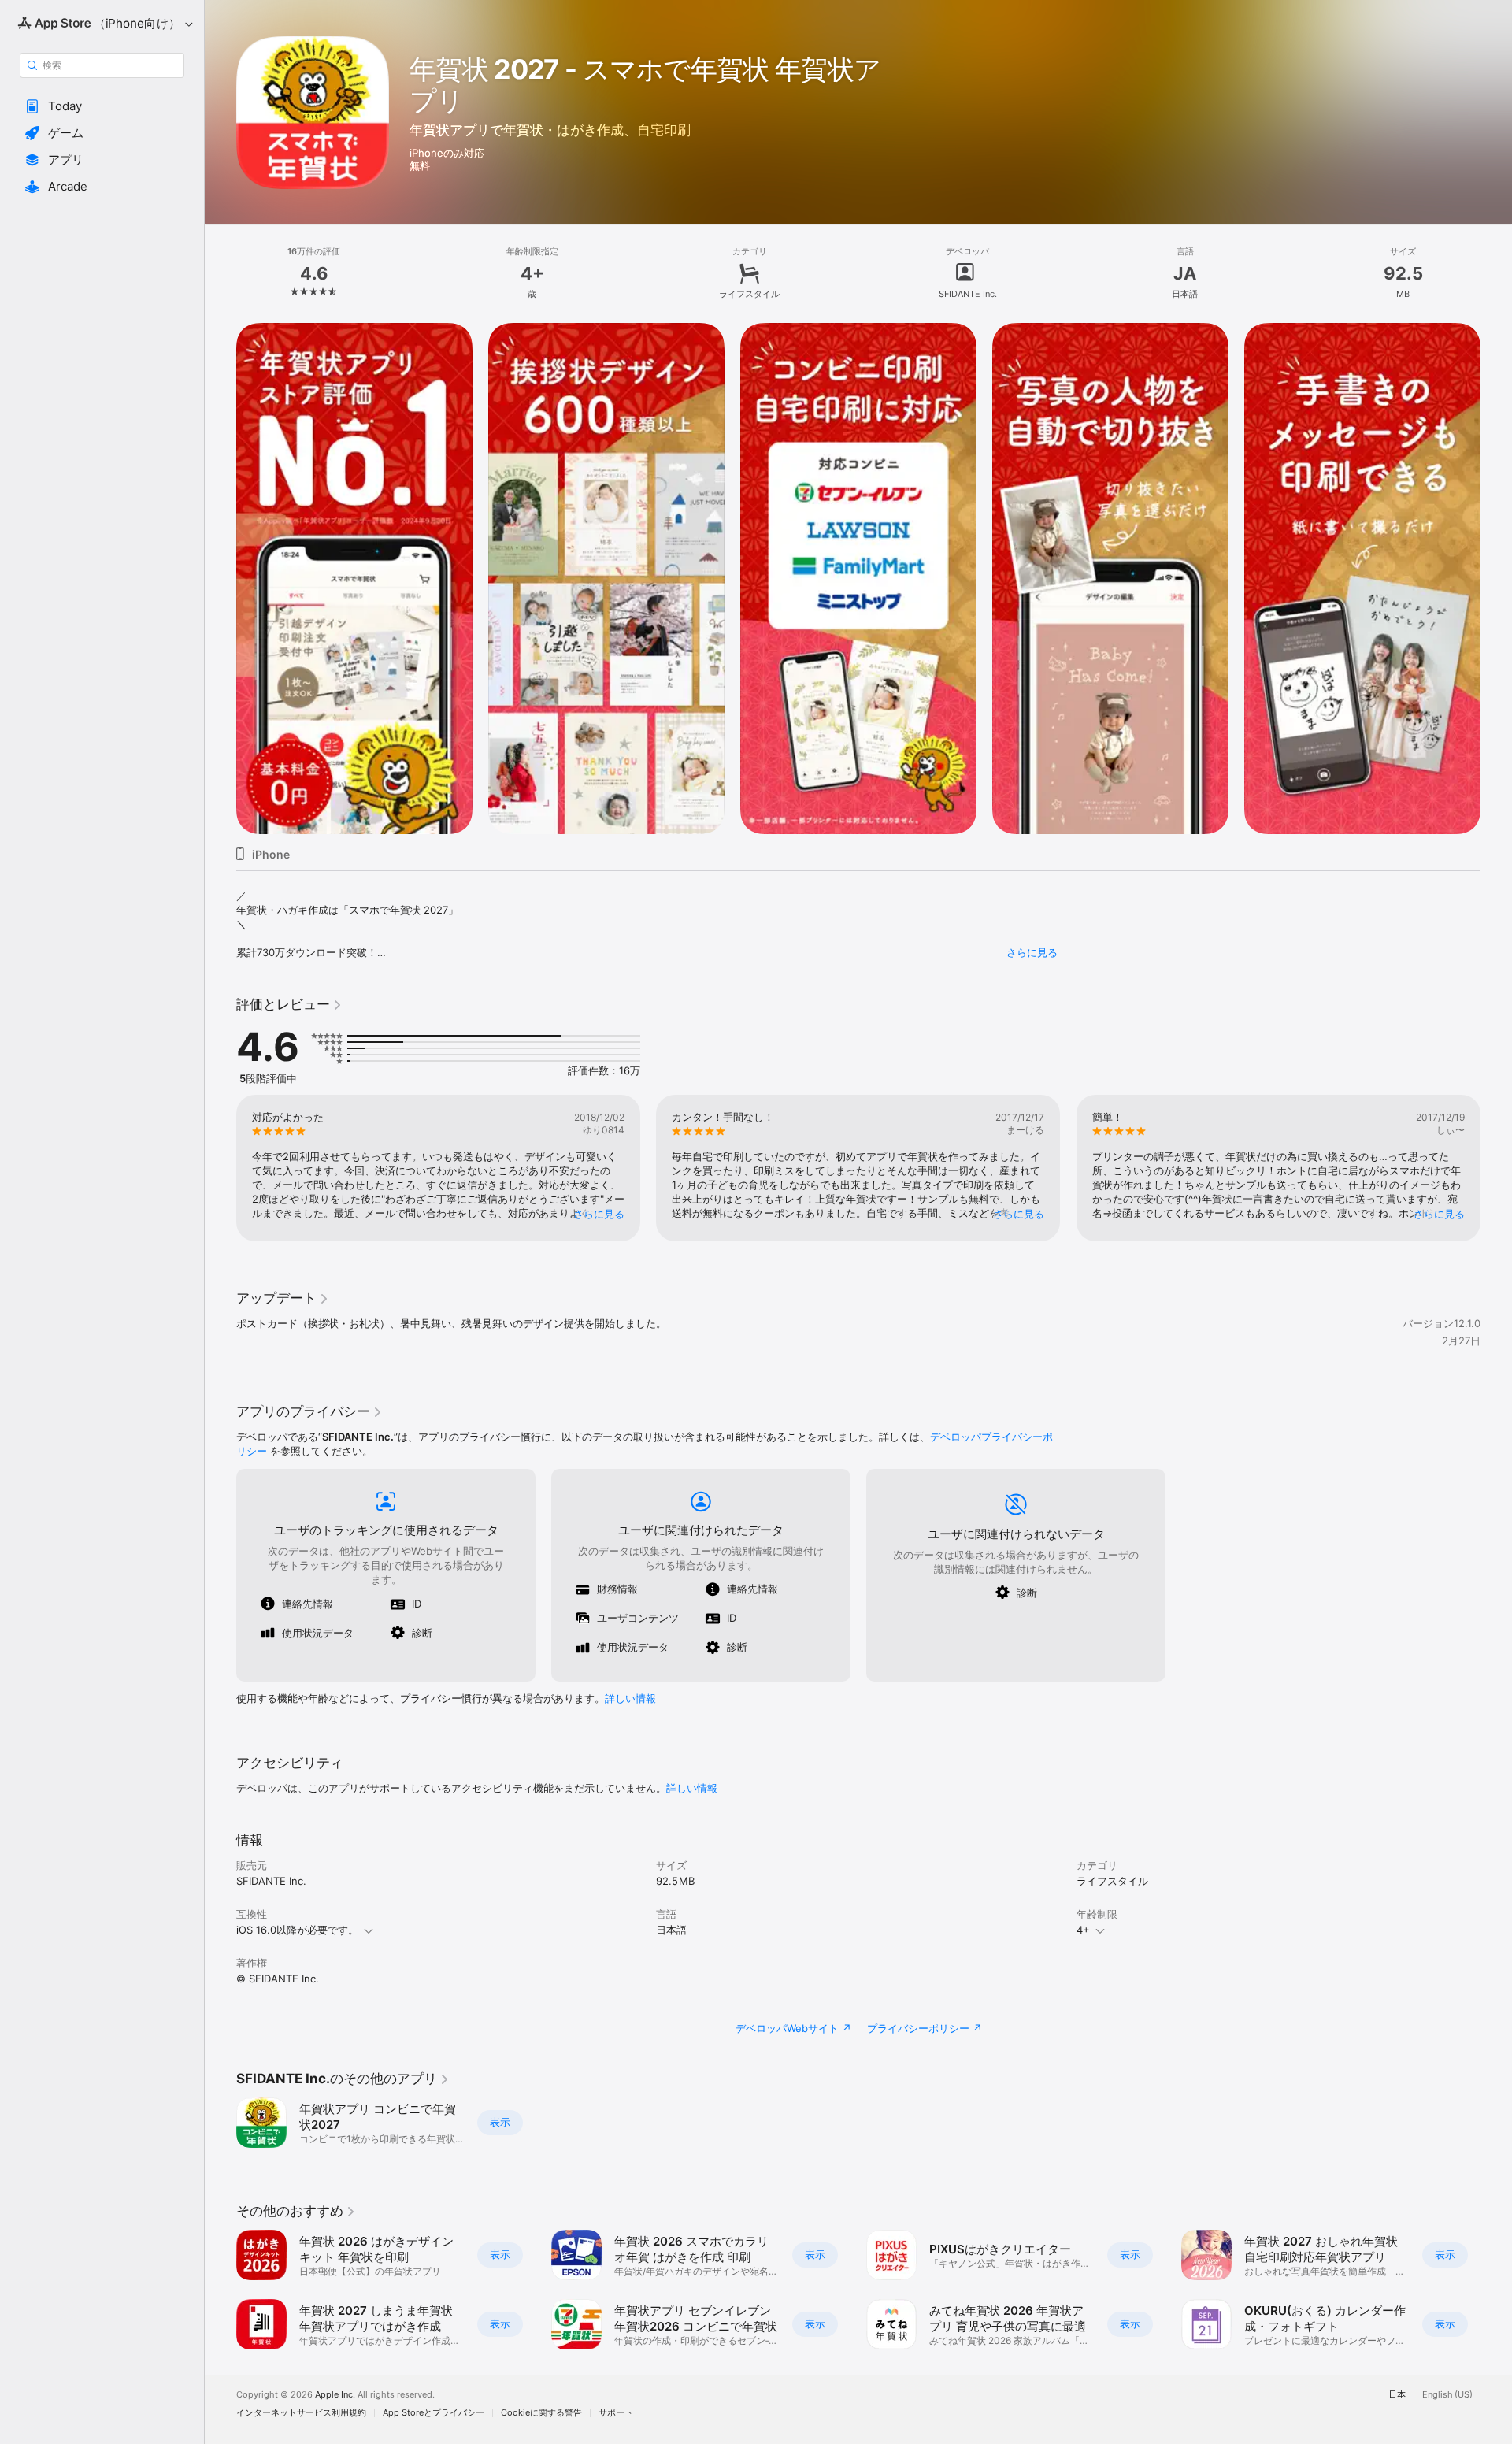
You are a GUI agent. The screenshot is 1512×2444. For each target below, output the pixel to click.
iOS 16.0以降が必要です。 (297, 1930)
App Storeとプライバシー (434, 2413)
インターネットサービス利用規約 (301, 2413)
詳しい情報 (630, 1698)
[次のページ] (1496, 579)
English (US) (1447, 2395)
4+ (1083, 1930)
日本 (1397, 2395)
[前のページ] (220, 579)
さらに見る (1032, 952)
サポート (616, 2413)
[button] (102, 106)
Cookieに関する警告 (541, 2413)
